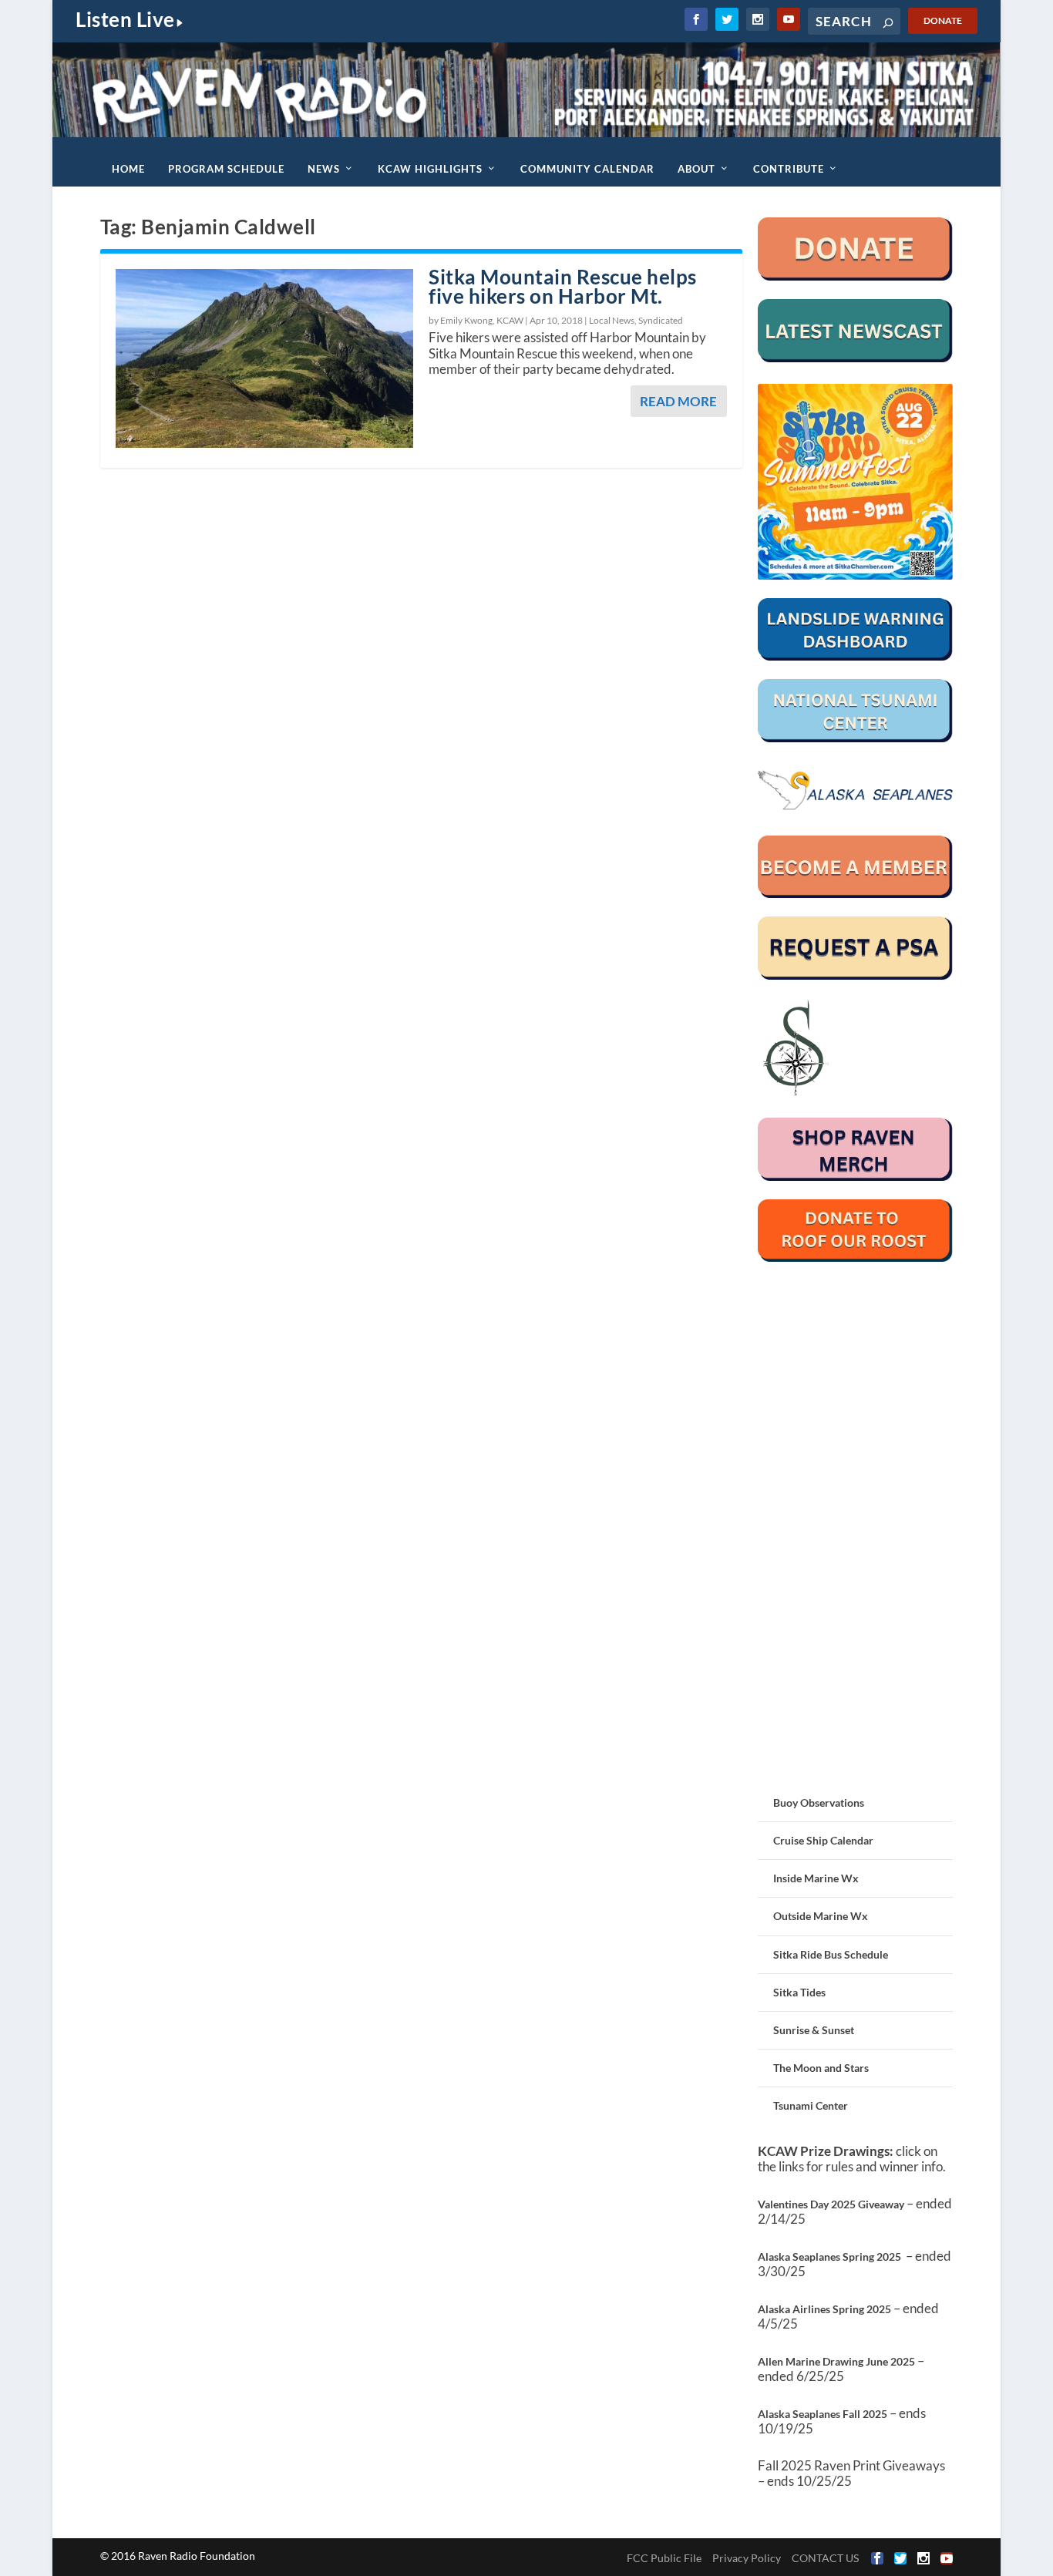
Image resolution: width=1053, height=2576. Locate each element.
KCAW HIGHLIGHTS (430, 169)
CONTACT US (825, 2558)
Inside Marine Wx (816, 1878)
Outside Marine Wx (821, 1916)
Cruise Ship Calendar (823, 1840)
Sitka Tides (799, 1992)
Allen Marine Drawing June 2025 (836, 2361)
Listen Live (125, 19)
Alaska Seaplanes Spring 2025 (829, 2257)
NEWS (324, 169)
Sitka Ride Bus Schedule (831, 1954)
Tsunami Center (811, 2105)
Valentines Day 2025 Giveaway (831, 2204)
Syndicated (661, 320)
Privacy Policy (747, 2558)
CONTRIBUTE (789, 169)
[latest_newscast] (856, 358)
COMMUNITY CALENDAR (587, 169)
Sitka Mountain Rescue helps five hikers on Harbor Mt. (563, 286)
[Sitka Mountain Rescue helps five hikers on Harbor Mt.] (264, 358)
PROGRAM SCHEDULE (226, 169)
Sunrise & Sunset (814, 2030)
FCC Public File (664, 2558)
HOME (128, 169)
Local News (612, 320)
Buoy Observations (819, 1803)
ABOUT (696, 169)
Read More (678, 401)
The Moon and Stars (821, 2068)
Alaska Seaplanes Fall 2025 (823, 2414)
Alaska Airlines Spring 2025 (824, 2309)
